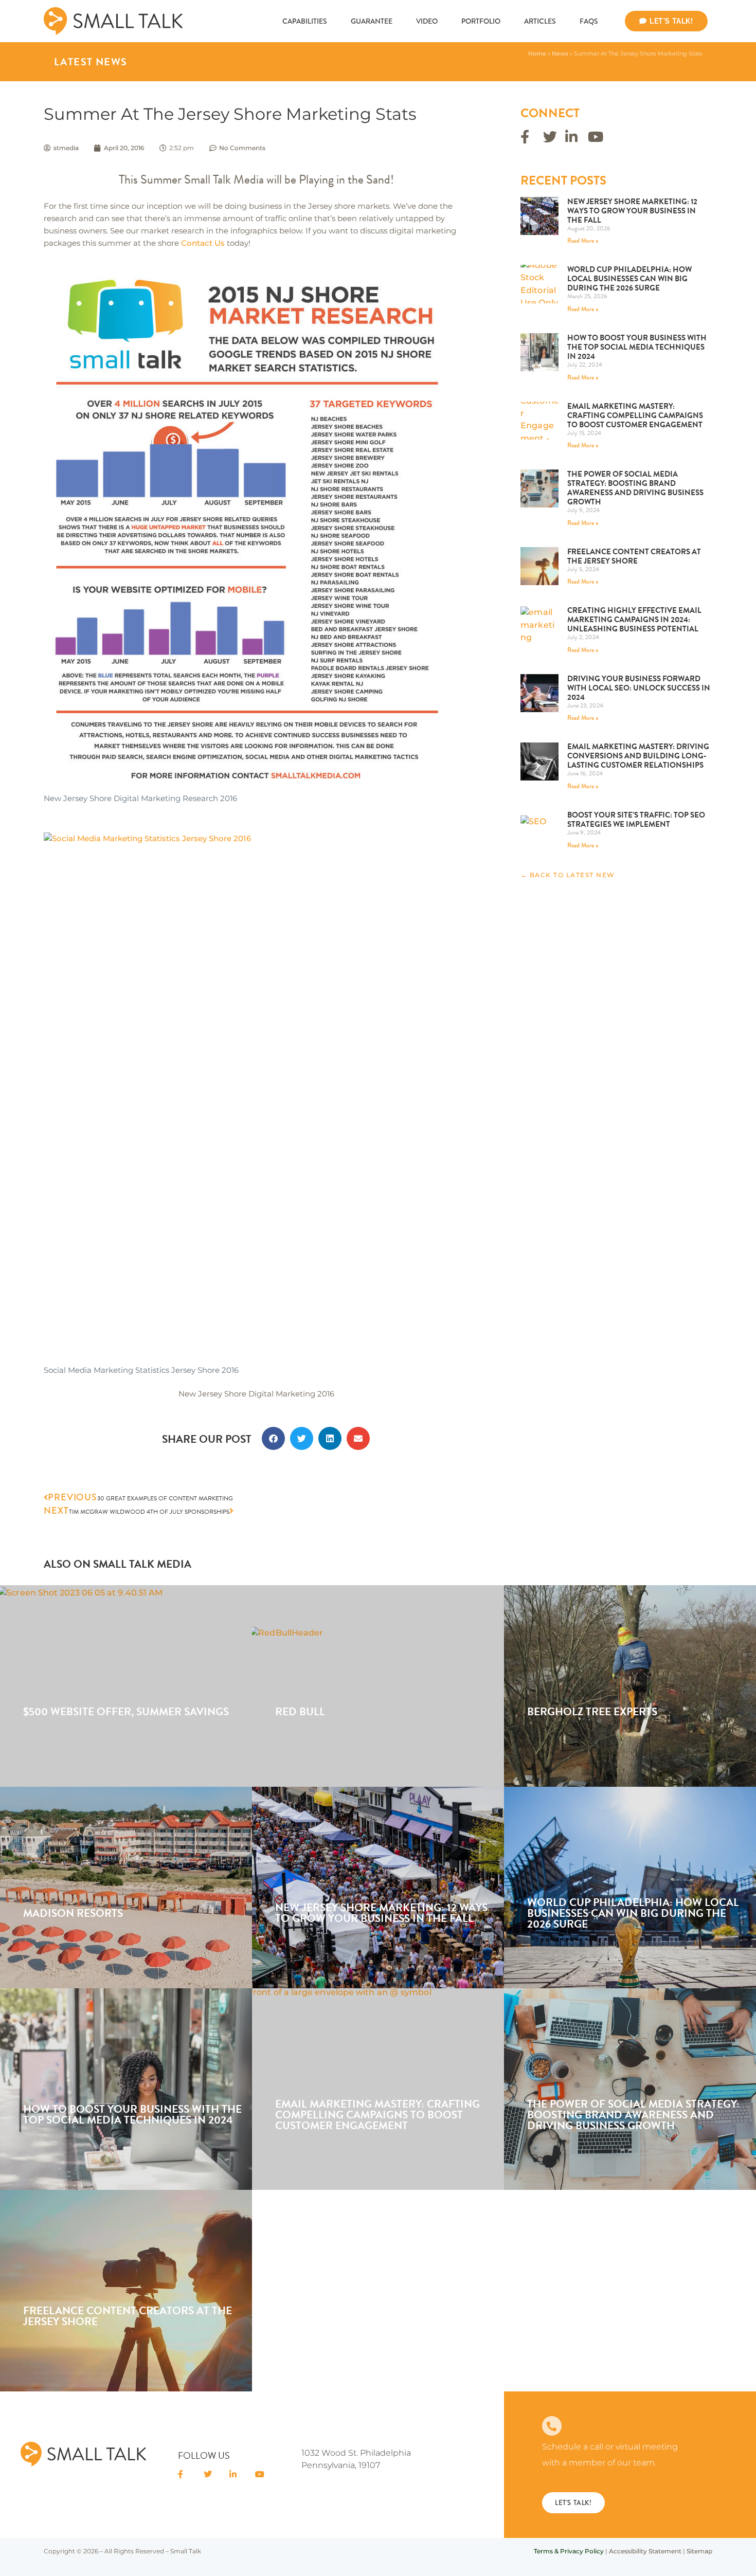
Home (537, 53)
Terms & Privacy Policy (569, 2551)
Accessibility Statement (645, 2551)
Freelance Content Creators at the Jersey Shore (634, 556)
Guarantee (372, 21)
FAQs (589, 21)
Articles (540, 21)
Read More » (583, 241)
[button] (273, 1438)
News (560, 53)
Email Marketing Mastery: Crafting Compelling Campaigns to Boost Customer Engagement (635, 415)
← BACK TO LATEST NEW (568, 875)
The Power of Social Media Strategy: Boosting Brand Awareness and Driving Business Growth (635, 488)
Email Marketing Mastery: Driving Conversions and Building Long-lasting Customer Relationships (638, 756)
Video (427, 21)
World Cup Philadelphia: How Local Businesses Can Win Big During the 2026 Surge (629, 279)
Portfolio (481, 21)
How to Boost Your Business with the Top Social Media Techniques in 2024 (637, 347)
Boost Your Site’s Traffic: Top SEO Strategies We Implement (636, 820)
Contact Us (203, 243)
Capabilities (305, 21)
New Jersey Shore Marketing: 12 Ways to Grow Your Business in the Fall (632, 211)
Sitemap (699, 2551)
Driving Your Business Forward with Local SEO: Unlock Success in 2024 (639, 688)
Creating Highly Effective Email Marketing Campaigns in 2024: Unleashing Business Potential (634, 620)
